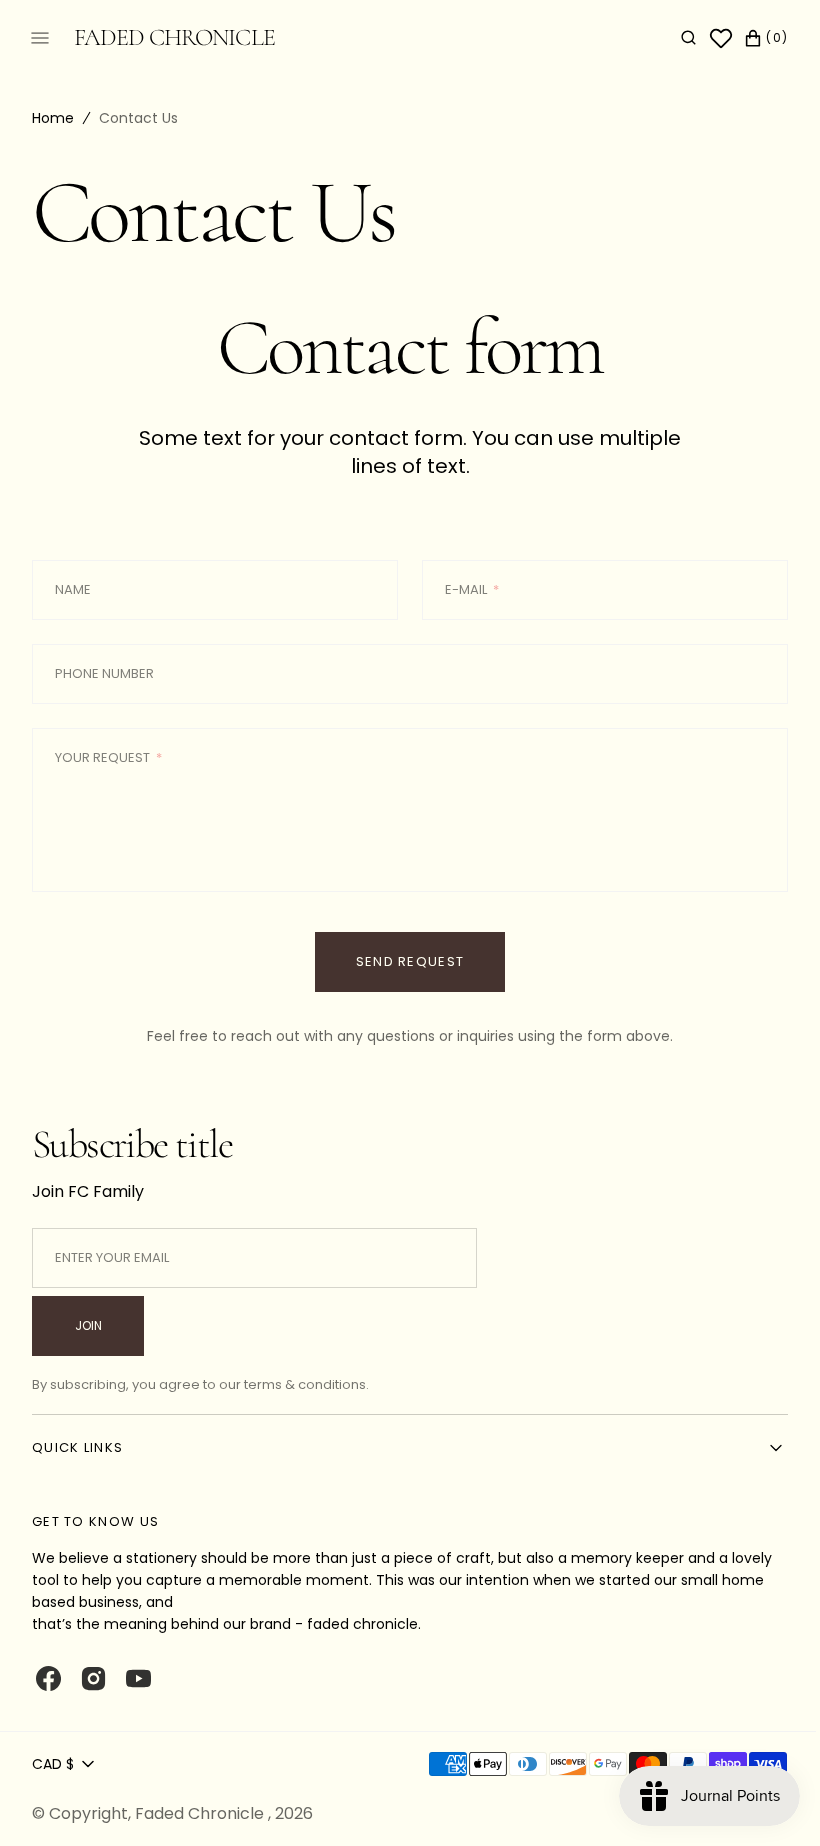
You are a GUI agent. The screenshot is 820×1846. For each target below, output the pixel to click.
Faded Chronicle (201, 1813)
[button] (673, 38)
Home (53, 118)
